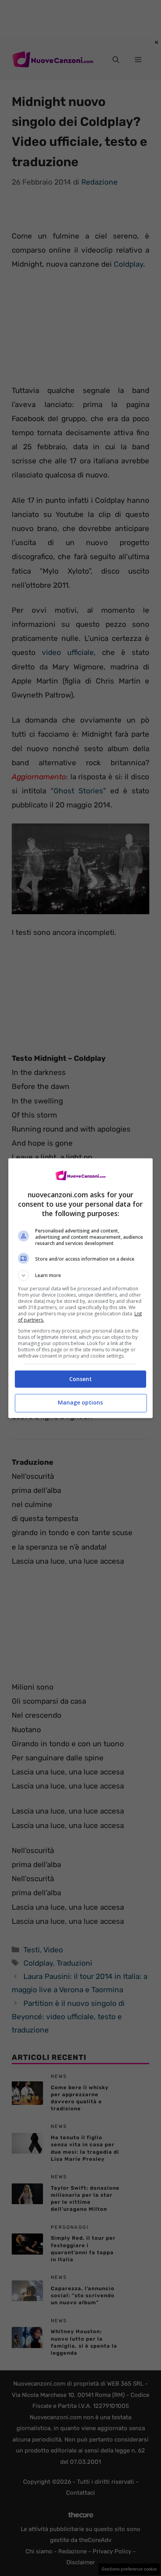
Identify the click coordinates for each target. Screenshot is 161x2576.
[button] (81, 1275)
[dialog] (81, 1288)
